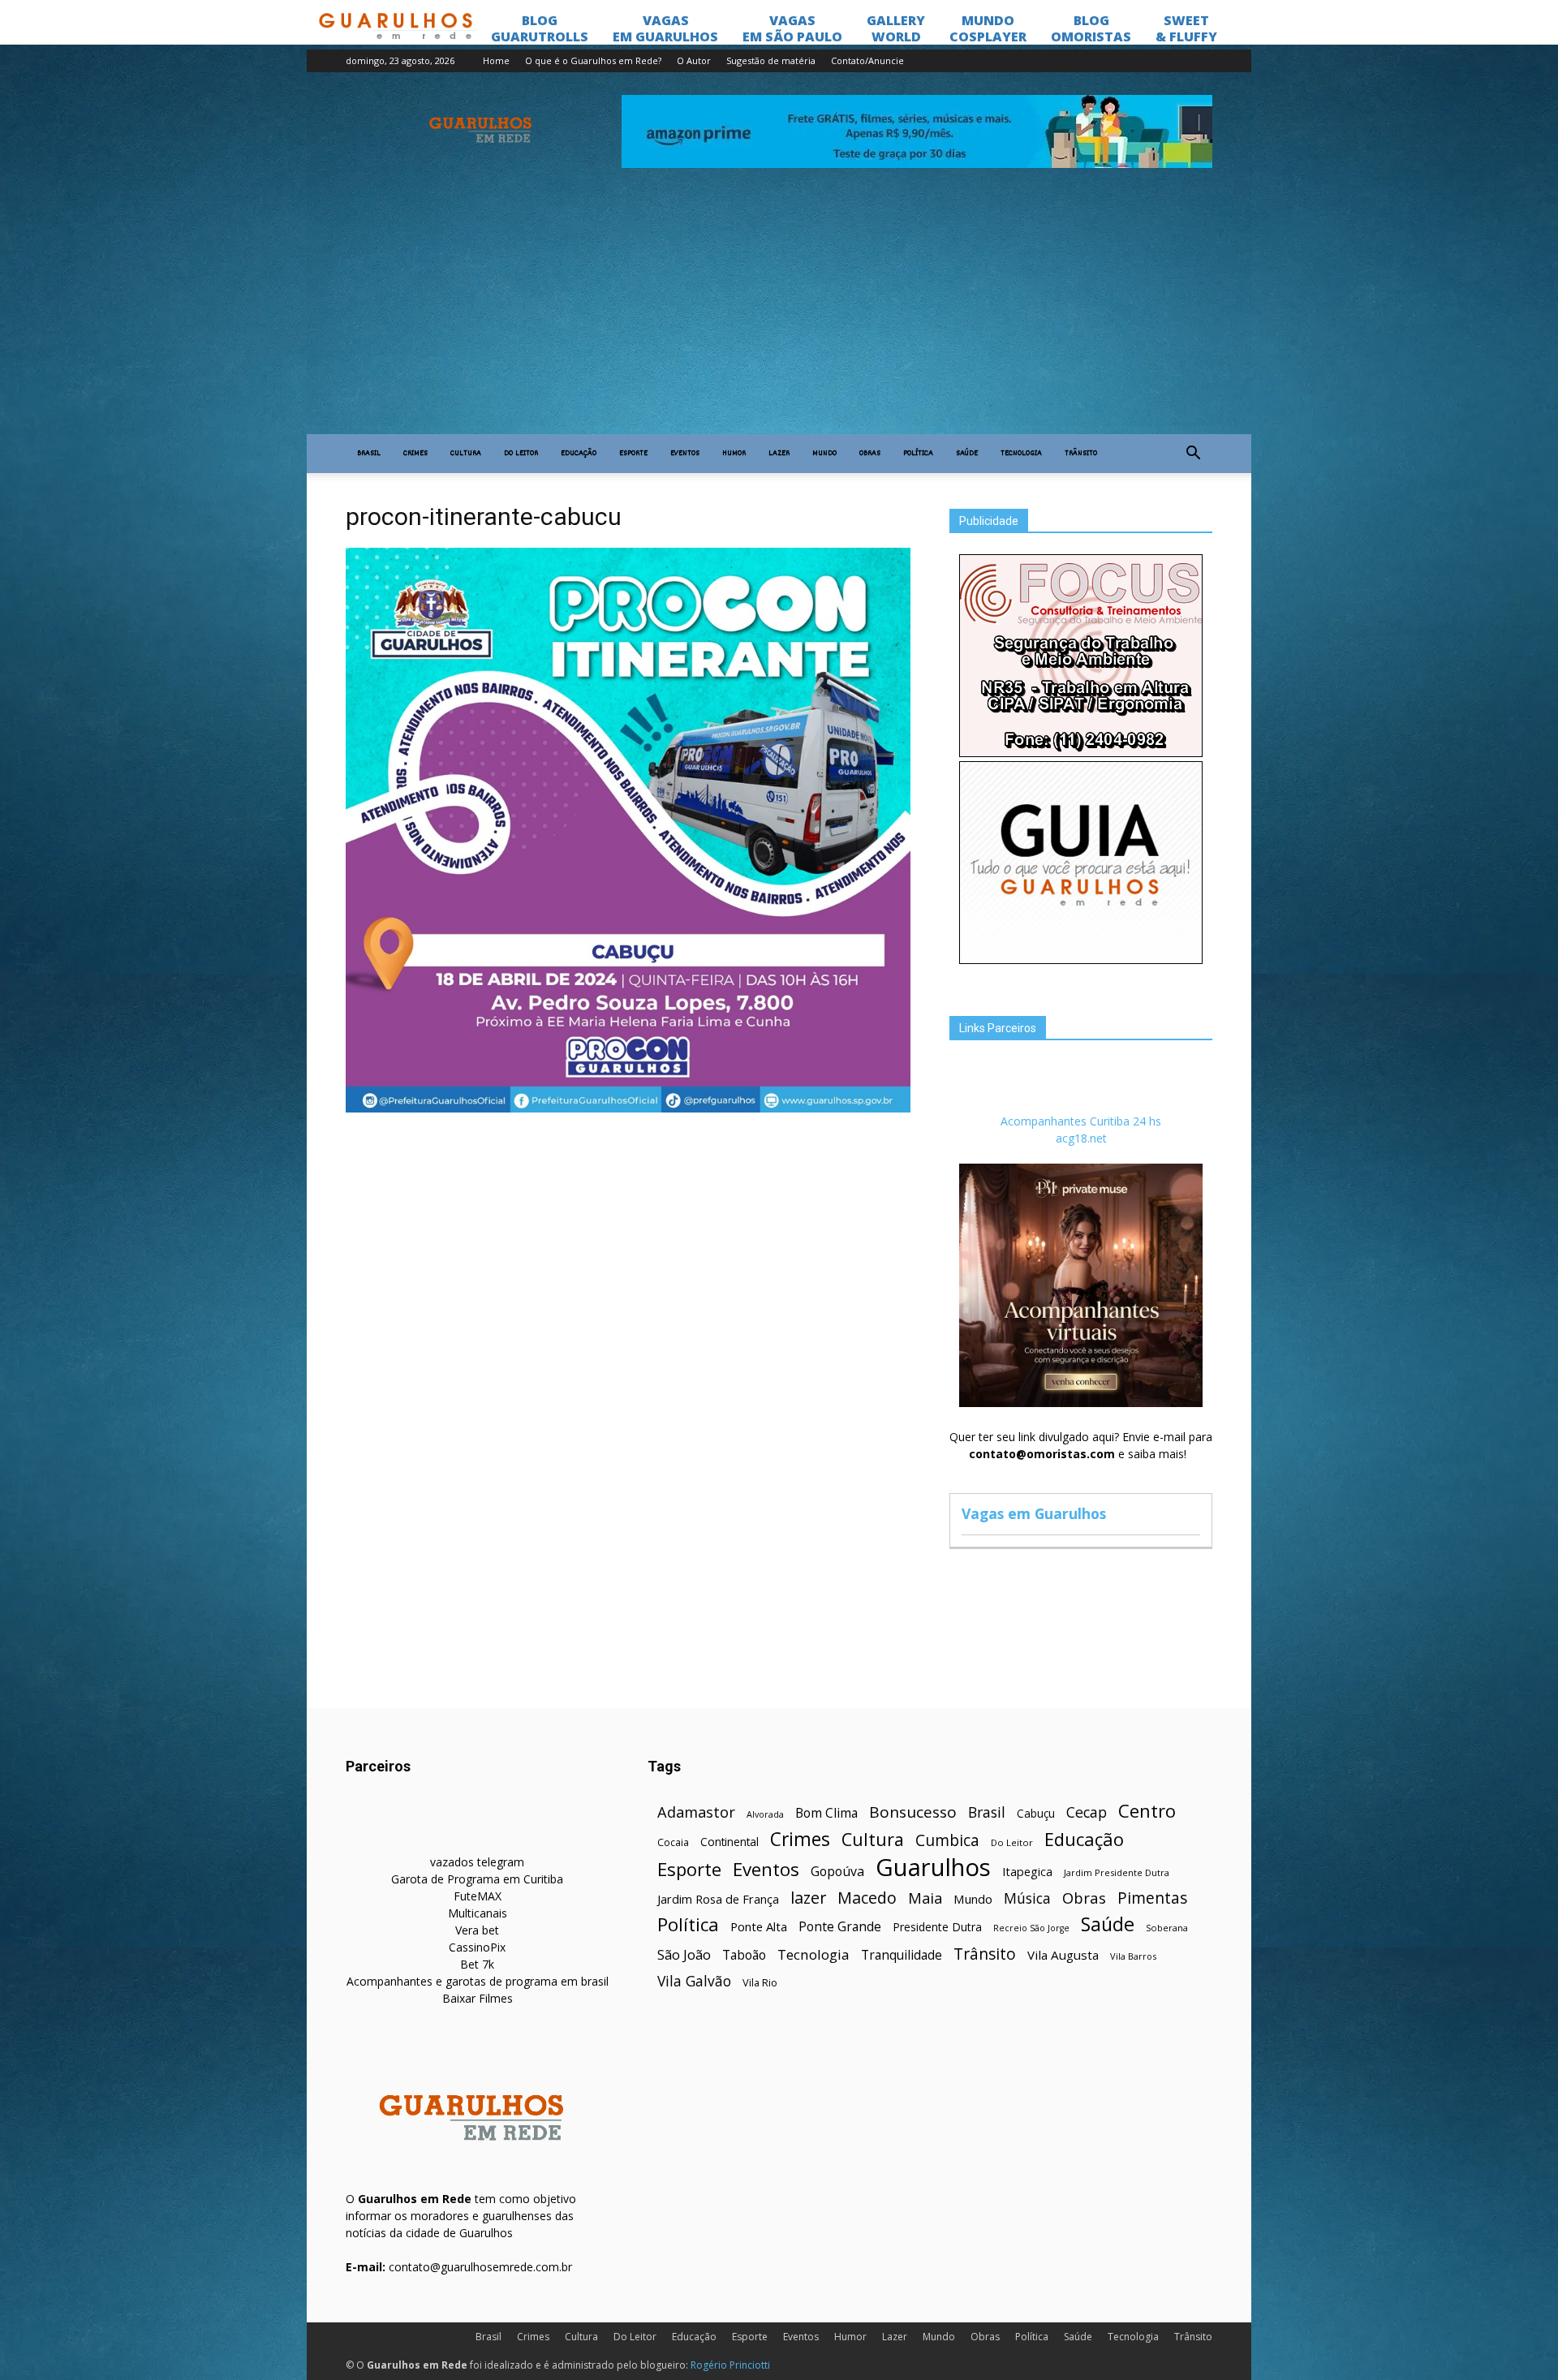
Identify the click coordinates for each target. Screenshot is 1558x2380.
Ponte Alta (759, 1926)
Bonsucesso (913, 1812)
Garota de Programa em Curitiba (477, 1879)
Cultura (466, 454)
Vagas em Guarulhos (1034, 1513)
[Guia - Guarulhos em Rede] (1081, 960)
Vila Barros (1133, 1956)
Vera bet (477, 1930)
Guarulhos (933, 1868)
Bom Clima (826, 1813)
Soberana (1167, 1928)
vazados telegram (477, 1862)
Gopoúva (837, 1872)
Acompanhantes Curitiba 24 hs (1081, 1121)
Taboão (744, 1955)
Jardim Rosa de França (718, 1899)
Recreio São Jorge (1031, 1928)
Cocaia (673, 1842)
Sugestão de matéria (771, 60)
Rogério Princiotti (730, 2365)
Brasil (369, 454)
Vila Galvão (694, 1981)
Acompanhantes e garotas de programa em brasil (478, 1981)
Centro (1147, 1811)
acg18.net (1081, 1138)
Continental (730, 1842)
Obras (870, 454)
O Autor (694, 60)
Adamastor (696, 1812)
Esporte (633, 454)
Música (1027, 1898)
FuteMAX (478, 1896)
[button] (1193, 454)
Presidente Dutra (937, 1927)
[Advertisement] (779, 312)
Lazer (779, 454)
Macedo (867, 1898)
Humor (734, 454)
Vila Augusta (1063, 1955)
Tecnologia (1021, 454)
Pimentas (1153, 1898)
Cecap (1087, 1812)
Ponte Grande (840, 1927)
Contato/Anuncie (867, 60)
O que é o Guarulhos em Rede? (593, 60)
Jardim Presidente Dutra (1117, 1872)
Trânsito (1081, 454)
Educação (579, 454)
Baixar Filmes (478, 1998)
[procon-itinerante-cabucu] (628, 1108)
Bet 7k (477, 1964)
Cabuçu (1036, 1813)
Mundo (824, 454)
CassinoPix (477, 1947)
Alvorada (765, 1814)
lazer (808, 1898)
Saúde (967, 454)
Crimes (415, 454)
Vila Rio (760, 1982)
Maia (925, 1898)
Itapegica (1027, 1872)
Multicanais (478, 1913)
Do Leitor (521, 454)
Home (496, 60)
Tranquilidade (902, 1955)
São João (684, 1954)
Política (918, 454)
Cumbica (947, 1841)
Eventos (685, 454)
